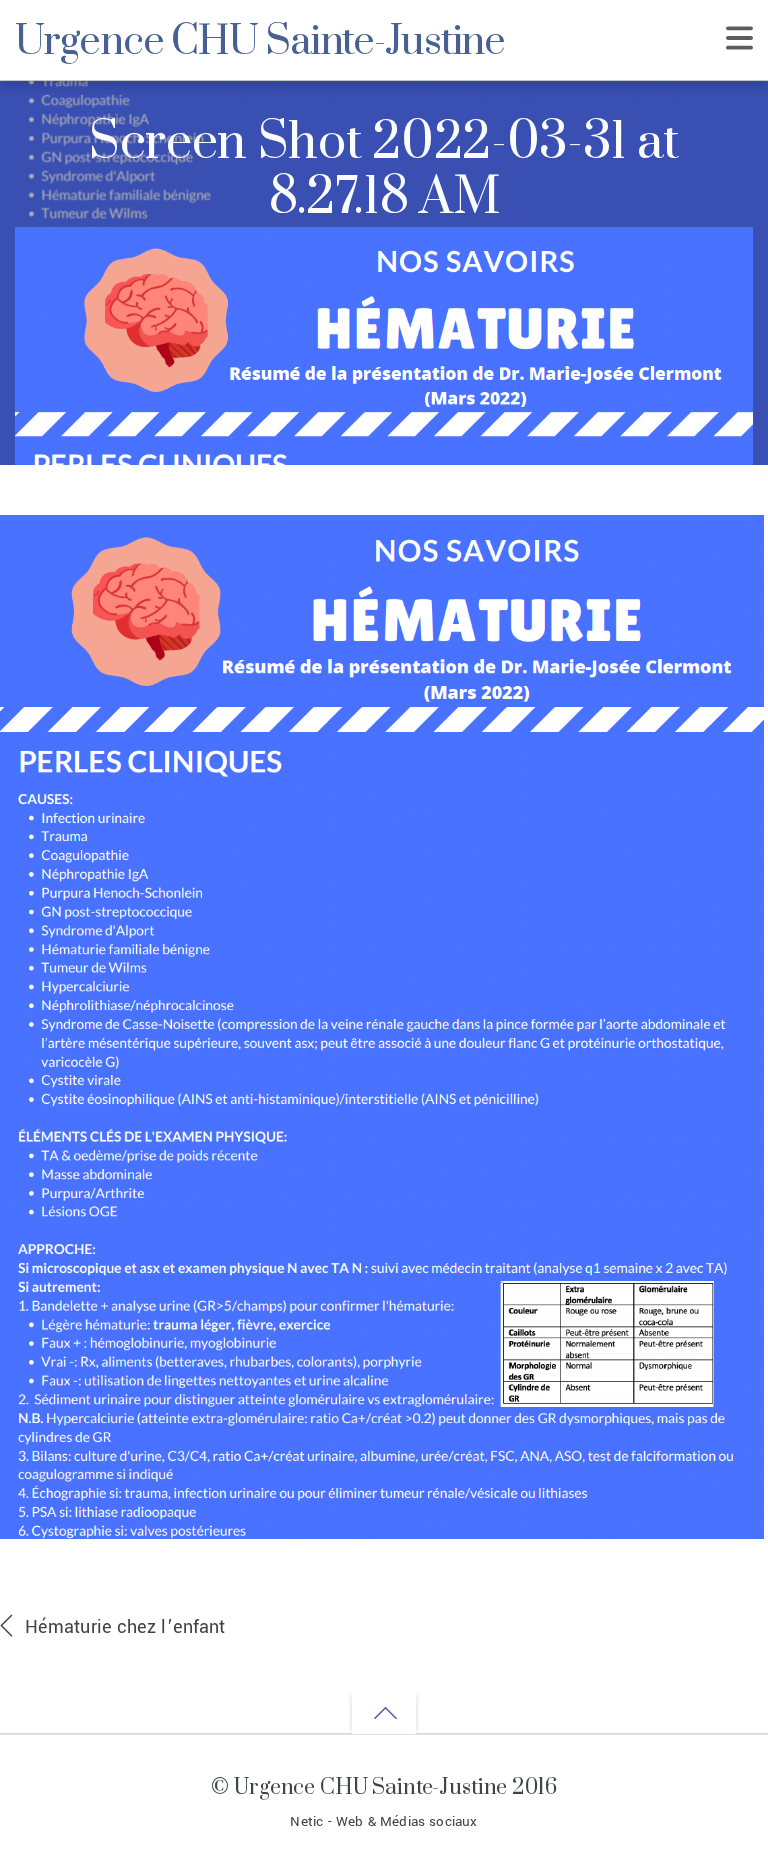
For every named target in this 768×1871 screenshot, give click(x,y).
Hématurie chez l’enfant (125, 1627)
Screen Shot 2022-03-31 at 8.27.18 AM (384, 171)
